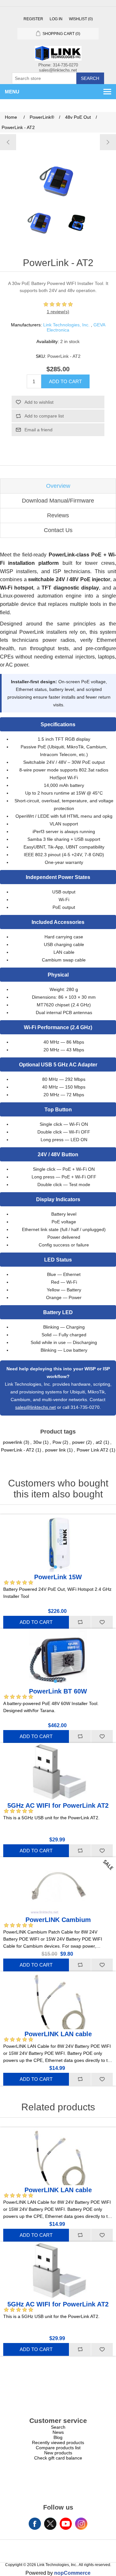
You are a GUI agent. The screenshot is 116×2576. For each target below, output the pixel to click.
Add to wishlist (39, 402)
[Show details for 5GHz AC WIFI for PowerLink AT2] (58, 1772)
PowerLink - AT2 (18, 1450)
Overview (58, 486)
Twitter (50, 2524)
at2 (99, 1442)
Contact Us (58, 530)
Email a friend (39, 430)
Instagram (81, 2524)
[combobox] (44, 78)
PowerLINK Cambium (58, 1920)
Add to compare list (44, 416)
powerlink (13, 1442)
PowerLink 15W (58, 1577)
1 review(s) (58, 312)
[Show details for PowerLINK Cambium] (58, 1886)
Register (33, 19)
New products (58, 2453)
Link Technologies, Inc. (66, 325)
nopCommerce (72, 2573)
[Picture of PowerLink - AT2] (40, 222)
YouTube (66, 2524)
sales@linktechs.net (35, 1407)
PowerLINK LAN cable (58, 2034)
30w (37, 1442)
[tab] (58, 486)
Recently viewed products (58, 2442)
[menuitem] (58, 2427)
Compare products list (58, 2448)
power (78, 1442)
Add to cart (65, 381)
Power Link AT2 (92, 1450)
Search (90, 78)
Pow (57, 1442)
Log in (56, 19)
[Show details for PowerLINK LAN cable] (58, 2000)
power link (55, 1450)
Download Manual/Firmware (58, 501)
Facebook (35, 2524)
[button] (55, 1567)
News (58, 2432)
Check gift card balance (58, 2458)
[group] (58, 1543)
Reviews (58, 515)
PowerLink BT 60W (58, 1691)
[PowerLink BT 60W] (8, 142)
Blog (58, 2437)
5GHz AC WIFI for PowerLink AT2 (58, 1805)
